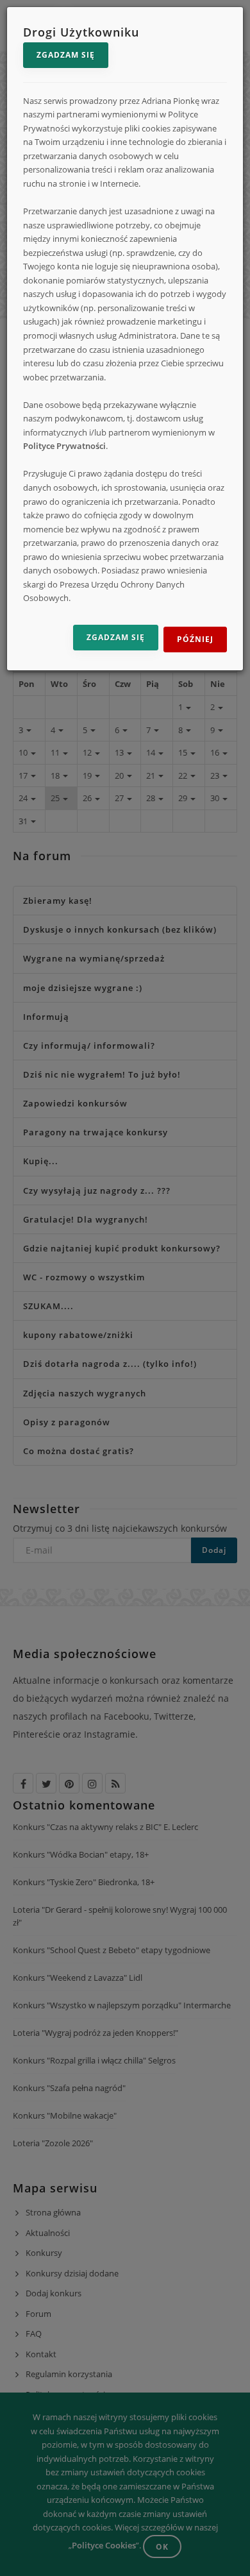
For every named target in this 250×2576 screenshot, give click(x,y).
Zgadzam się (66, 55)
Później (195, 639)
